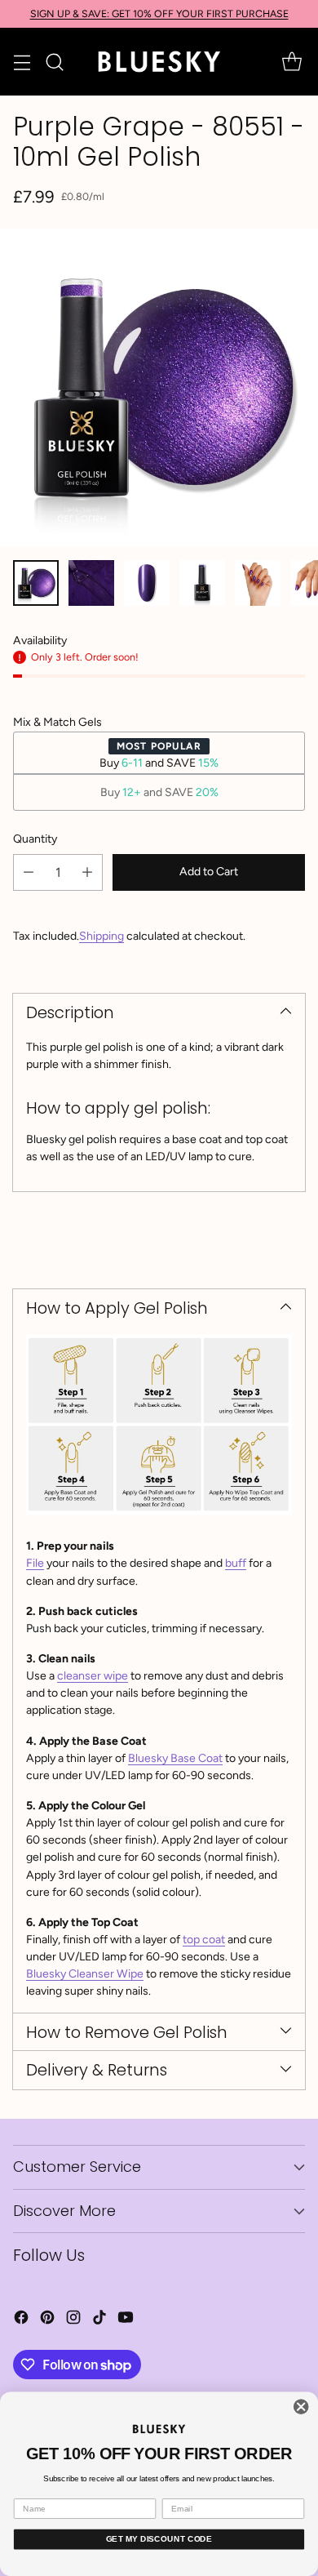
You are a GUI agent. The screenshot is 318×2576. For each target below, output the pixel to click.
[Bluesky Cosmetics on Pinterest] (47, 2320)
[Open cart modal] (291, 62)
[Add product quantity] (87, 872)
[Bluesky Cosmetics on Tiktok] (99, 2320)
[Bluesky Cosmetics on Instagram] (73, 2320)
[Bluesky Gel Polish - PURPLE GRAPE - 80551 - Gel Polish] (159, 388)
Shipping (102, 936)
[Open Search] (54, 62)
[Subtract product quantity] (29, 872)
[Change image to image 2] (91, 583)
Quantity (35, 839)
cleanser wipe (93, 1676)
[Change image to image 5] (258, 583)
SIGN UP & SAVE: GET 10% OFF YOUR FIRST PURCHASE (159, 13)
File (35, 1563)
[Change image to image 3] (147, 583)
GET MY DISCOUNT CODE (159, 2539)
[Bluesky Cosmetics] (159, 62)
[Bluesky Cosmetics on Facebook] (21, 2320)
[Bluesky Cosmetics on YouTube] (126, 2320)
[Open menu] (22, 62)
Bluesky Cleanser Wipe (85, 1974)
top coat (204, 1940)
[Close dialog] (301, 2407)
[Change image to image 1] (36, 583)
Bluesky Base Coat (175, 1758)
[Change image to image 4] (202, 583)
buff (236, 1563)
